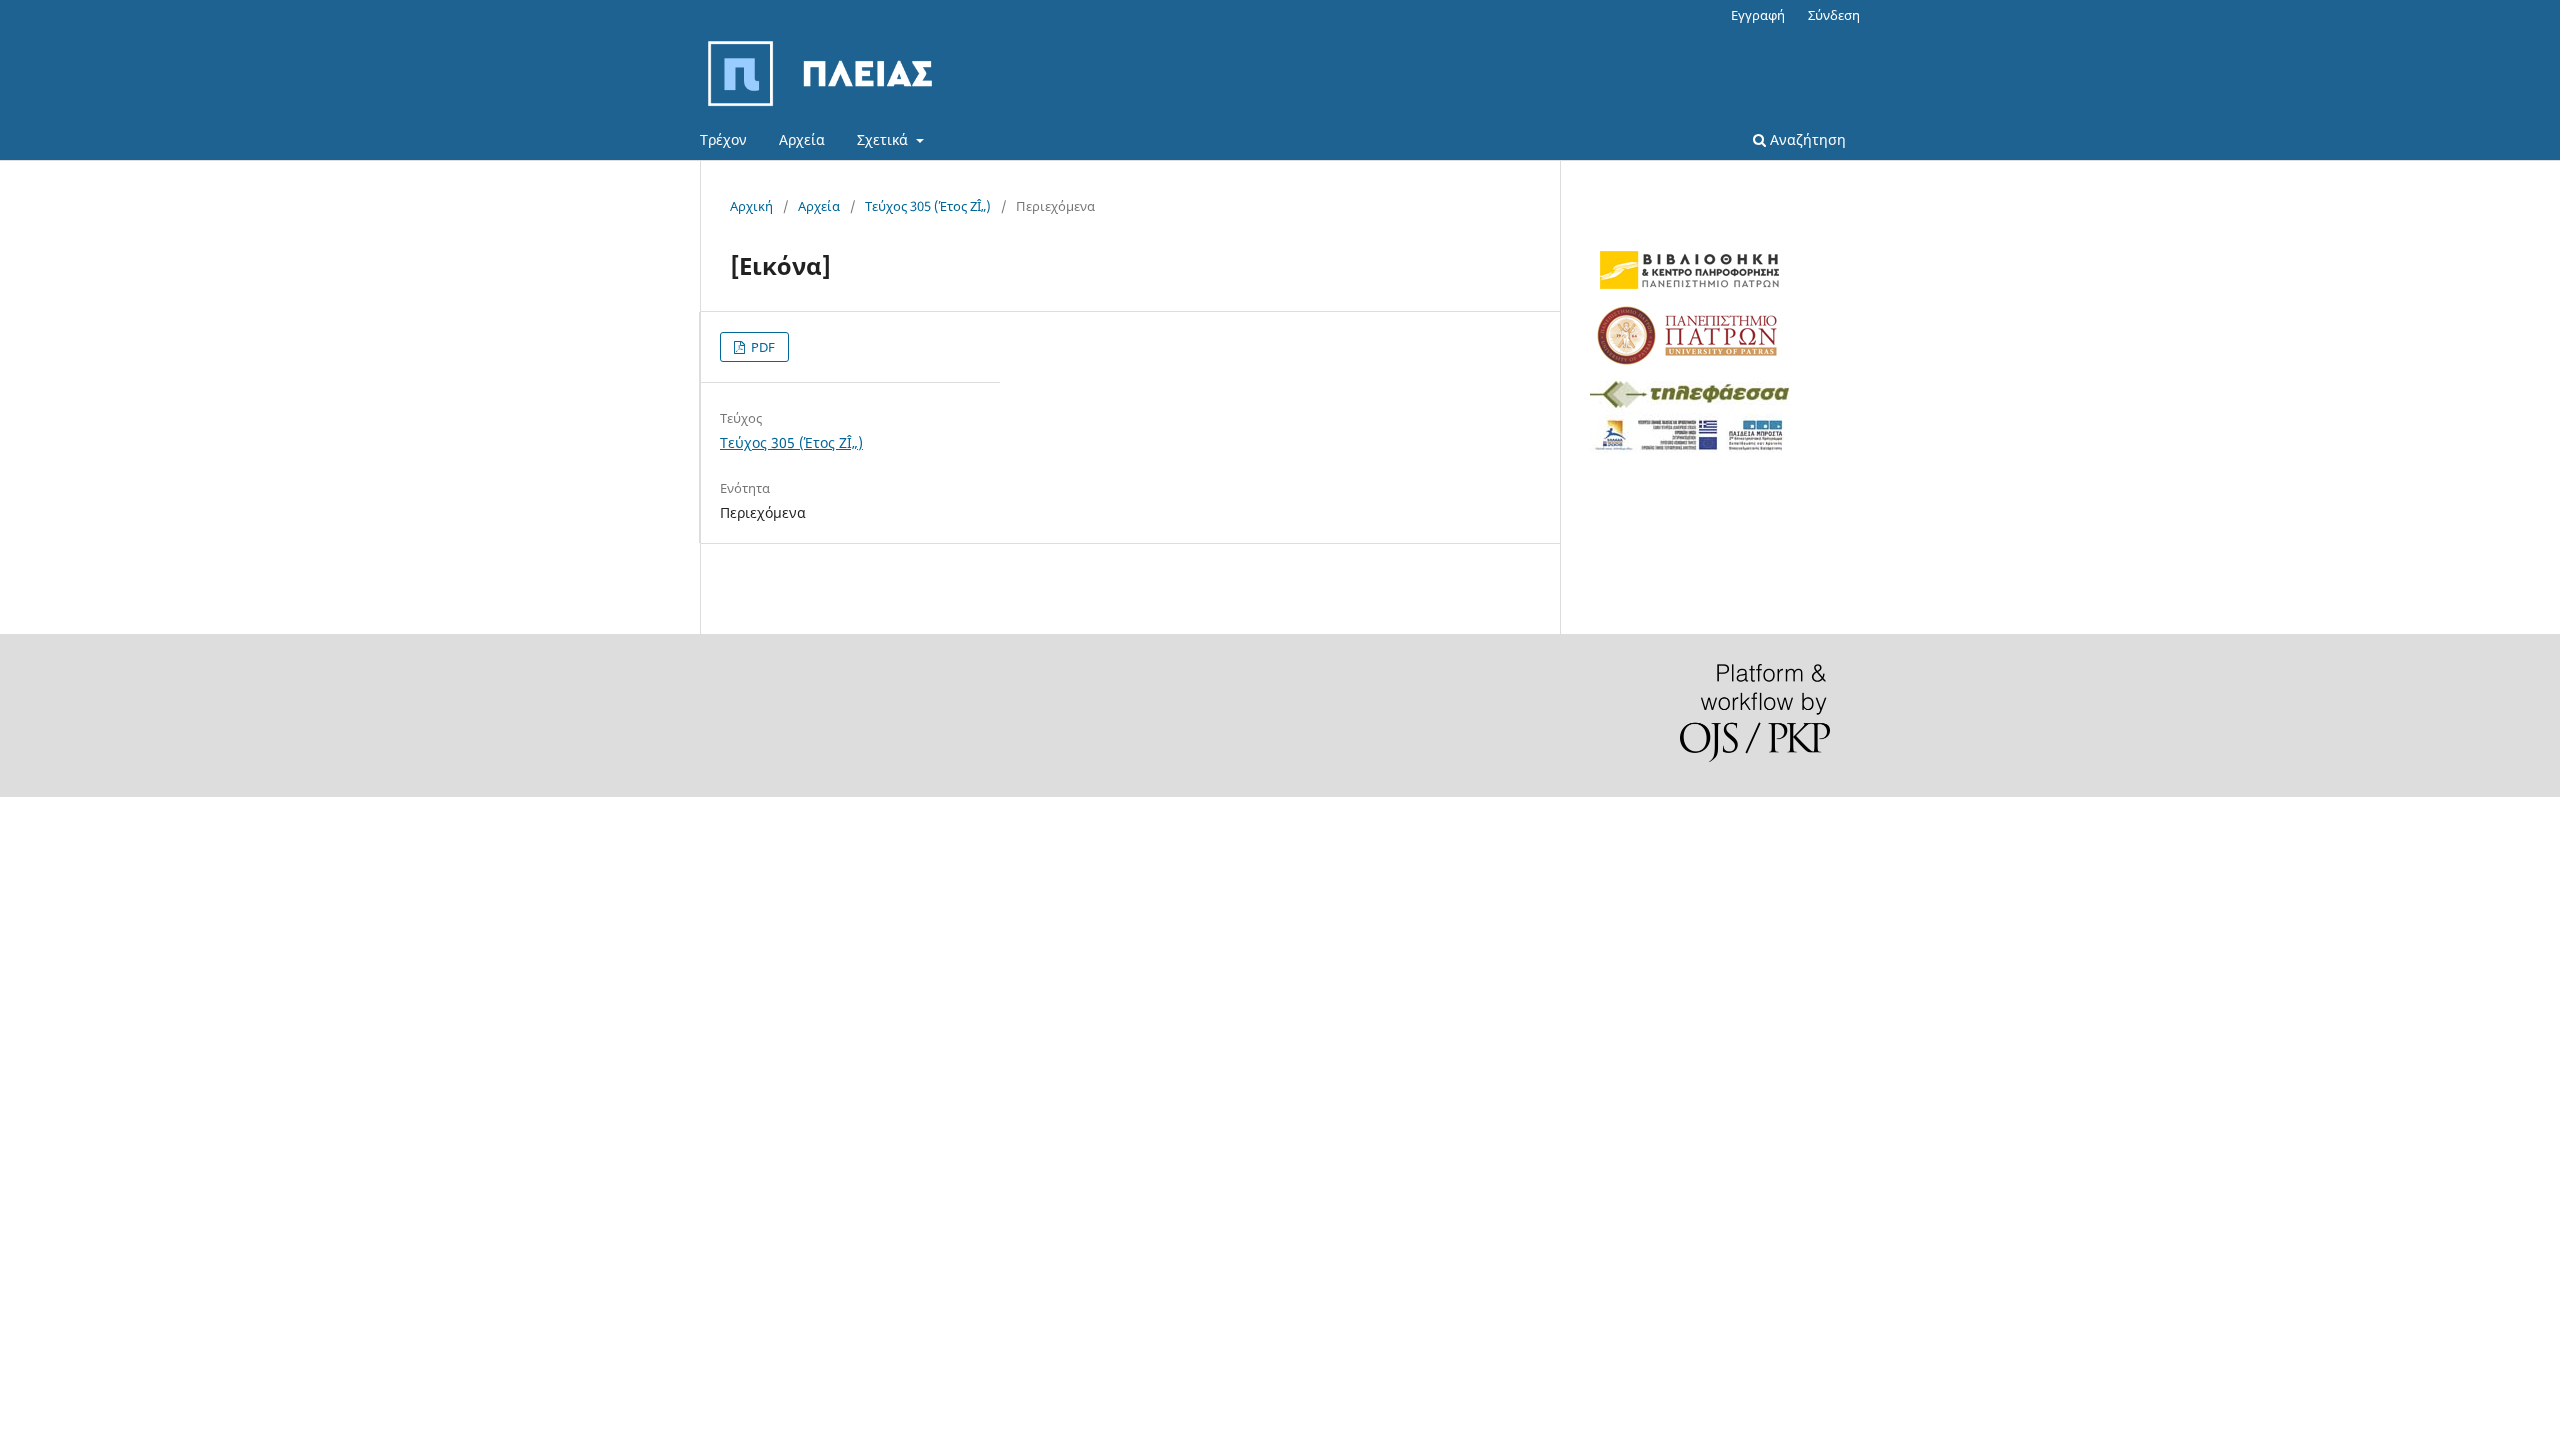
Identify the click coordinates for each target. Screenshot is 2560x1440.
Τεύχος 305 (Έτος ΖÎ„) (928, 206)
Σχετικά (884, 139)
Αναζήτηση (1806, 139)
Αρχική (751, 206)
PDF (761, 347)
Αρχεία (802, 139)
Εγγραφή (1758, 15)
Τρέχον (723, 139)
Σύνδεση (1834, 15)
